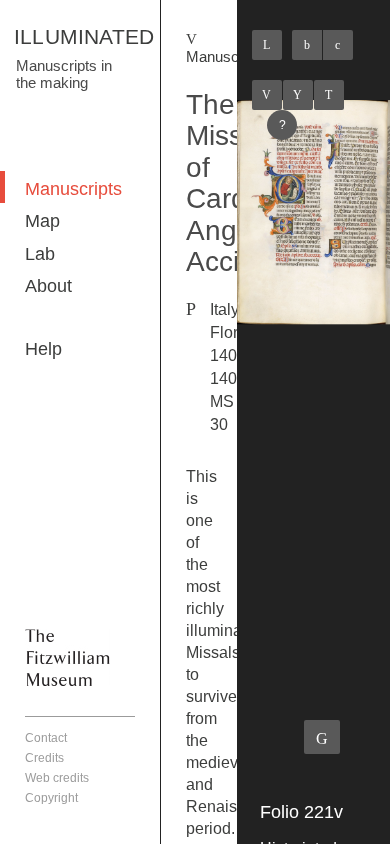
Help (43, 349)
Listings (298, 95)
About (48, 286)
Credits (44, 758)
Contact (46, 738)
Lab (40, 254)
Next (329, 95)
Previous (267, 95)
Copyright (51, 798)
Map (42, 221)
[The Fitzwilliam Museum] (67, 657)
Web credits (57, 778)
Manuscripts (73, 189)
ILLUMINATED (84, 36)
